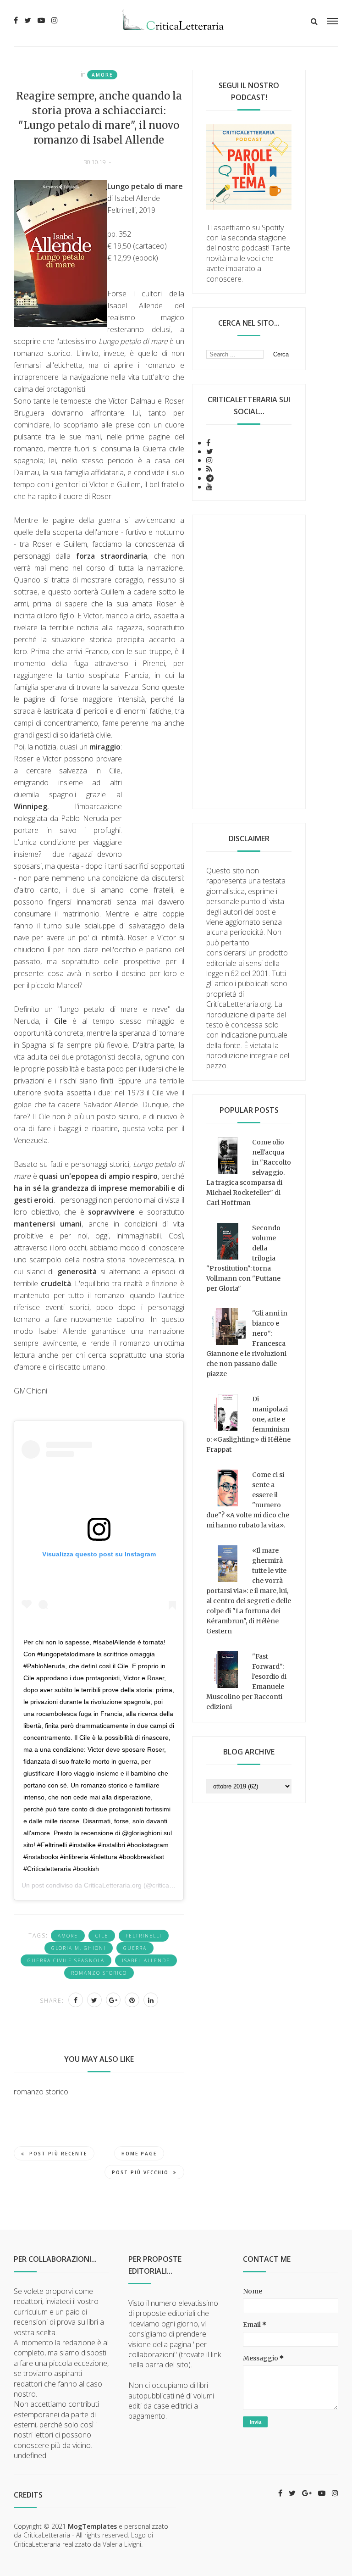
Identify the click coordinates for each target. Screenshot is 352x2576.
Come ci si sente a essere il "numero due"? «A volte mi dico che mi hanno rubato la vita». (248, 1500)
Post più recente (58, 2154)
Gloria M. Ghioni (79, 1948)
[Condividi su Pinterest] (132, 2000)
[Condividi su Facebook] (76, 2000)
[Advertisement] (249, 662)
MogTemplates (92, 2526)
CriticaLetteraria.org (113, 1885)
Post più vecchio (140, 2172)
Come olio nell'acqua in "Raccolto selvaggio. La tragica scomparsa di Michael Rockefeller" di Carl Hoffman (249, 1172)
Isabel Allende (146, 1960)
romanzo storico (99, 1973)
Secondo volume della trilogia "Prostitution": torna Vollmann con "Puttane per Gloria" (243, 1258)
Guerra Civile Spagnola (66, 1960)
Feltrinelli (144, 1936)
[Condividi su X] (94, 2000)
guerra (135, 1948)
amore (102, 75)
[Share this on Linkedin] (151, 2000)
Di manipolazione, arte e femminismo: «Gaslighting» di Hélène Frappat (248, 1424)
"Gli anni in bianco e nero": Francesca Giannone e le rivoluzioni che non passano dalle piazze (247, 1344)
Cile (102, 1936)
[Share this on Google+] (113, 2000)
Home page (139, 2154)
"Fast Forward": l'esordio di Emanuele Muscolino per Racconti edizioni (246, 1682)
